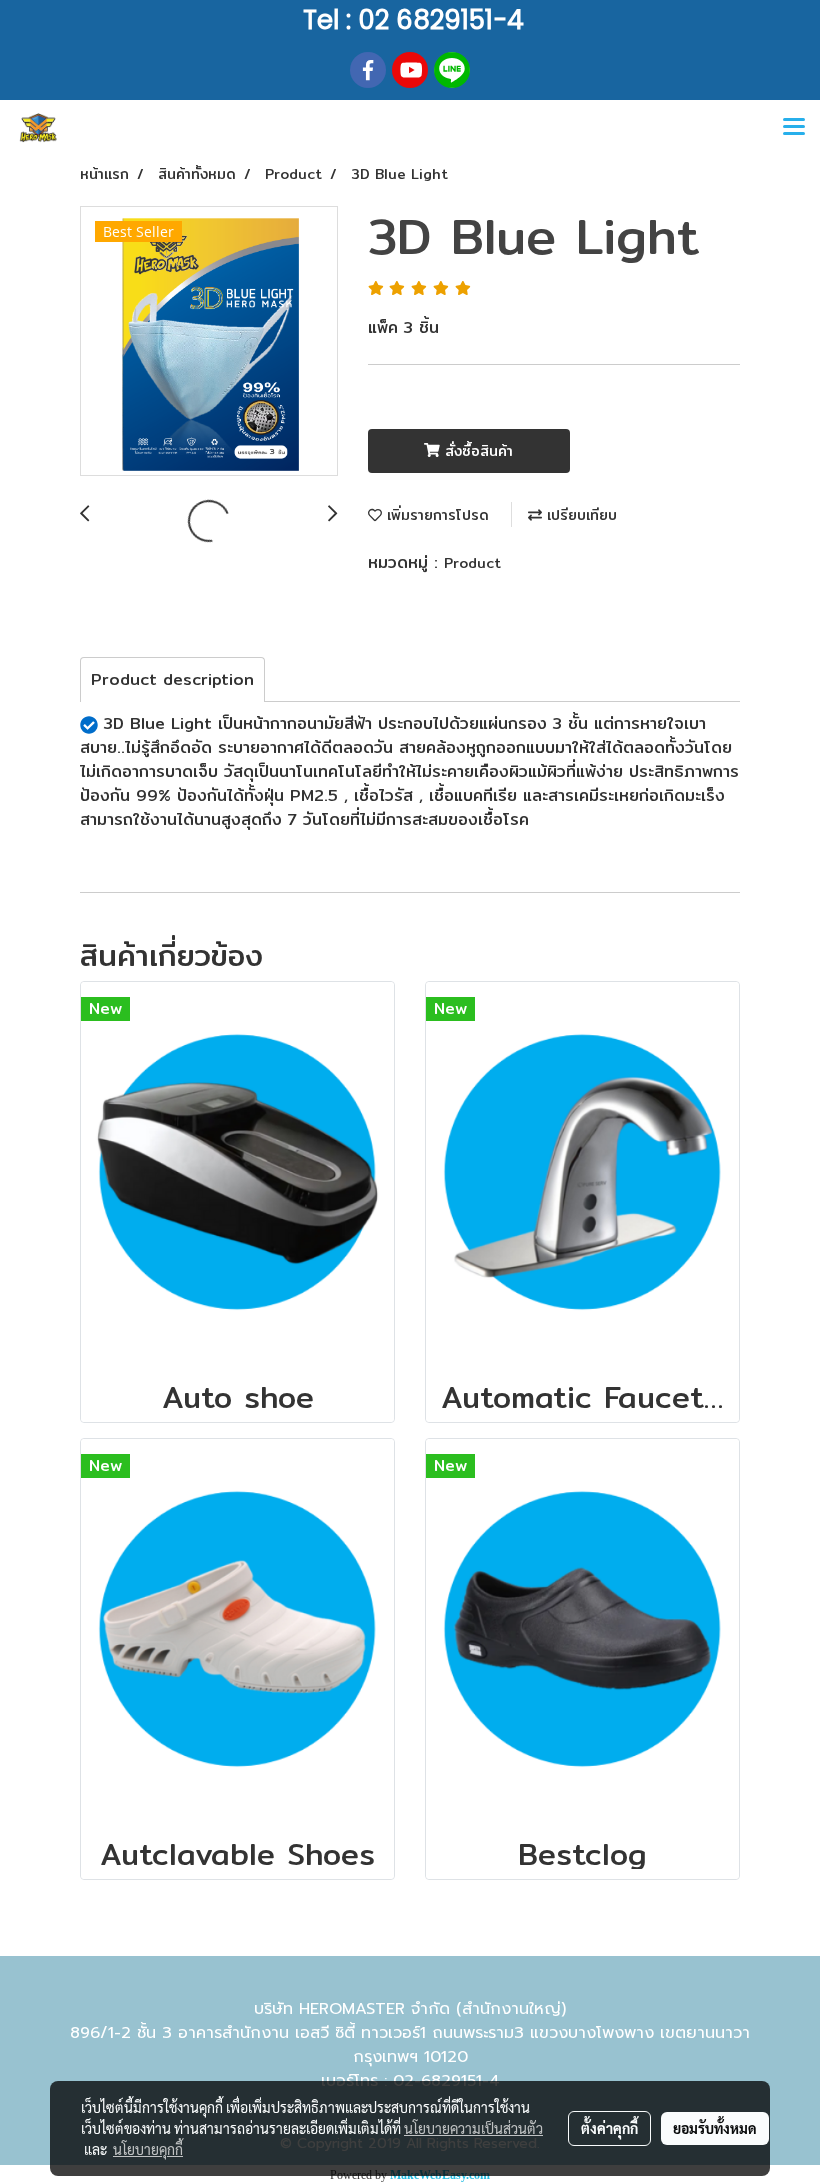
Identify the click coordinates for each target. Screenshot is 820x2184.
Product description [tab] (172, 679)
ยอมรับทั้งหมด (715, 2128)
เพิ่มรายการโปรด (435, 515)
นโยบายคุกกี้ (148, 2149)
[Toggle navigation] (794, 128)
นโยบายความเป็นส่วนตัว (473, 2128)
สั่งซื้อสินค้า (476, 451)
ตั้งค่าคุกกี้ (609, 2128)
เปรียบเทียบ (579, 515)
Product (472, 563)
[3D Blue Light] (209, 342)
